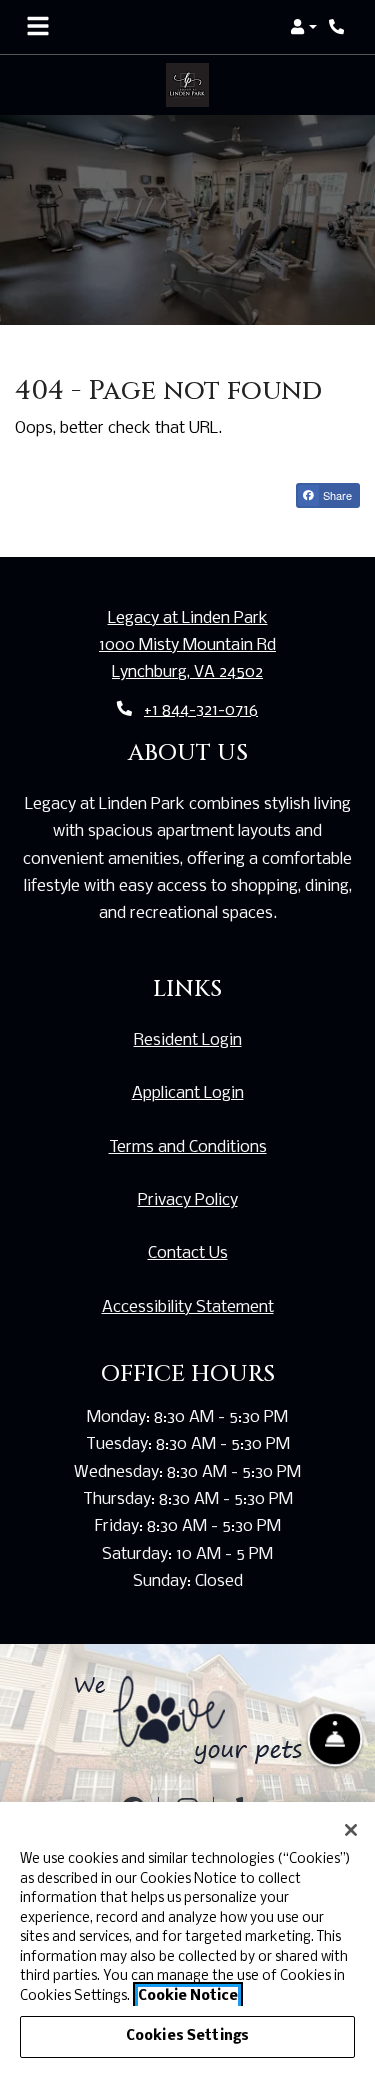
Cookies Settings (187, 2036)
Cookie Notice (188, 1996)
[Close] (351, 1830)
